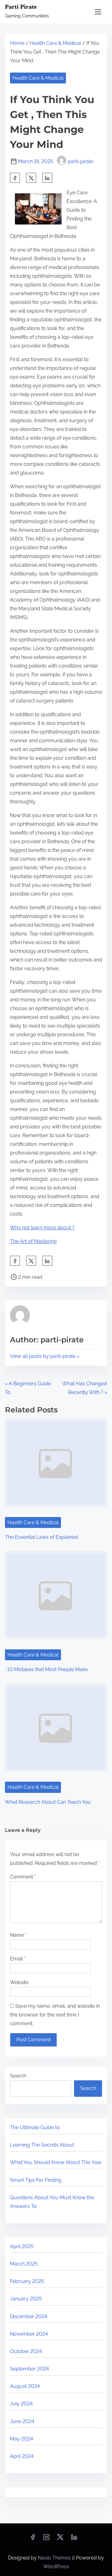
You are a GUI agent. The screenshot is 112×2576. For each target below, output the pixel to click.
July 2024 (21, 2404)
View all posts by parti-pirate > (45, 1356)
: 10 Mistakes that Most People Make (46, 1669)
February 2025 (27, 2281)
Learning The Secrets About (42, 2145)
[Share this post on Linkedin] (47, 178)
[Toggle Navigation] (98, 12)
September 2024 (29, 2369)
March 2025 (24, 2264)
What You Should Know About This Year (56, 2162)
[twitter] (31, 178)
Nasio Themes (55, 2558)
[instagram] (46, 2539)
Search (18, 2076)
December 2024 (29, 2316)
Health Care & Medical (55, 43)
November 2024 (29, 2334)
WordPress (56, 2567)
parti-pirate (81, 161)
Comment (23, 1877)
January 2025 (26, 2299)
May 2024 (21, 2439)
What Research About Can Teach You (48, 1802)
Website (19, 1982)
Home (17, 43)
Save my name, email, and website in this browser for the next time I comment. (55, 2015)
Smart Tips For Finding (36, 2180)
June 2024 (22, 2421)
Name (18, 1935)
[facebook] (15, 178)
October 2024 (26, 2351)
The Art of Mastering (33, 1241)
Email (18, 1959)
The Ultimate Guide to (35, 2127)
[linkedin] (74, 2539)
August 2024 (25, 2386)
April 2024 (22, 2456)
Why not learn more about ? (42, 1228)
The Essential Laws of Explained (42, 1537)
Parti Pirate (21, 7)
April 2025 (22, 2246)
